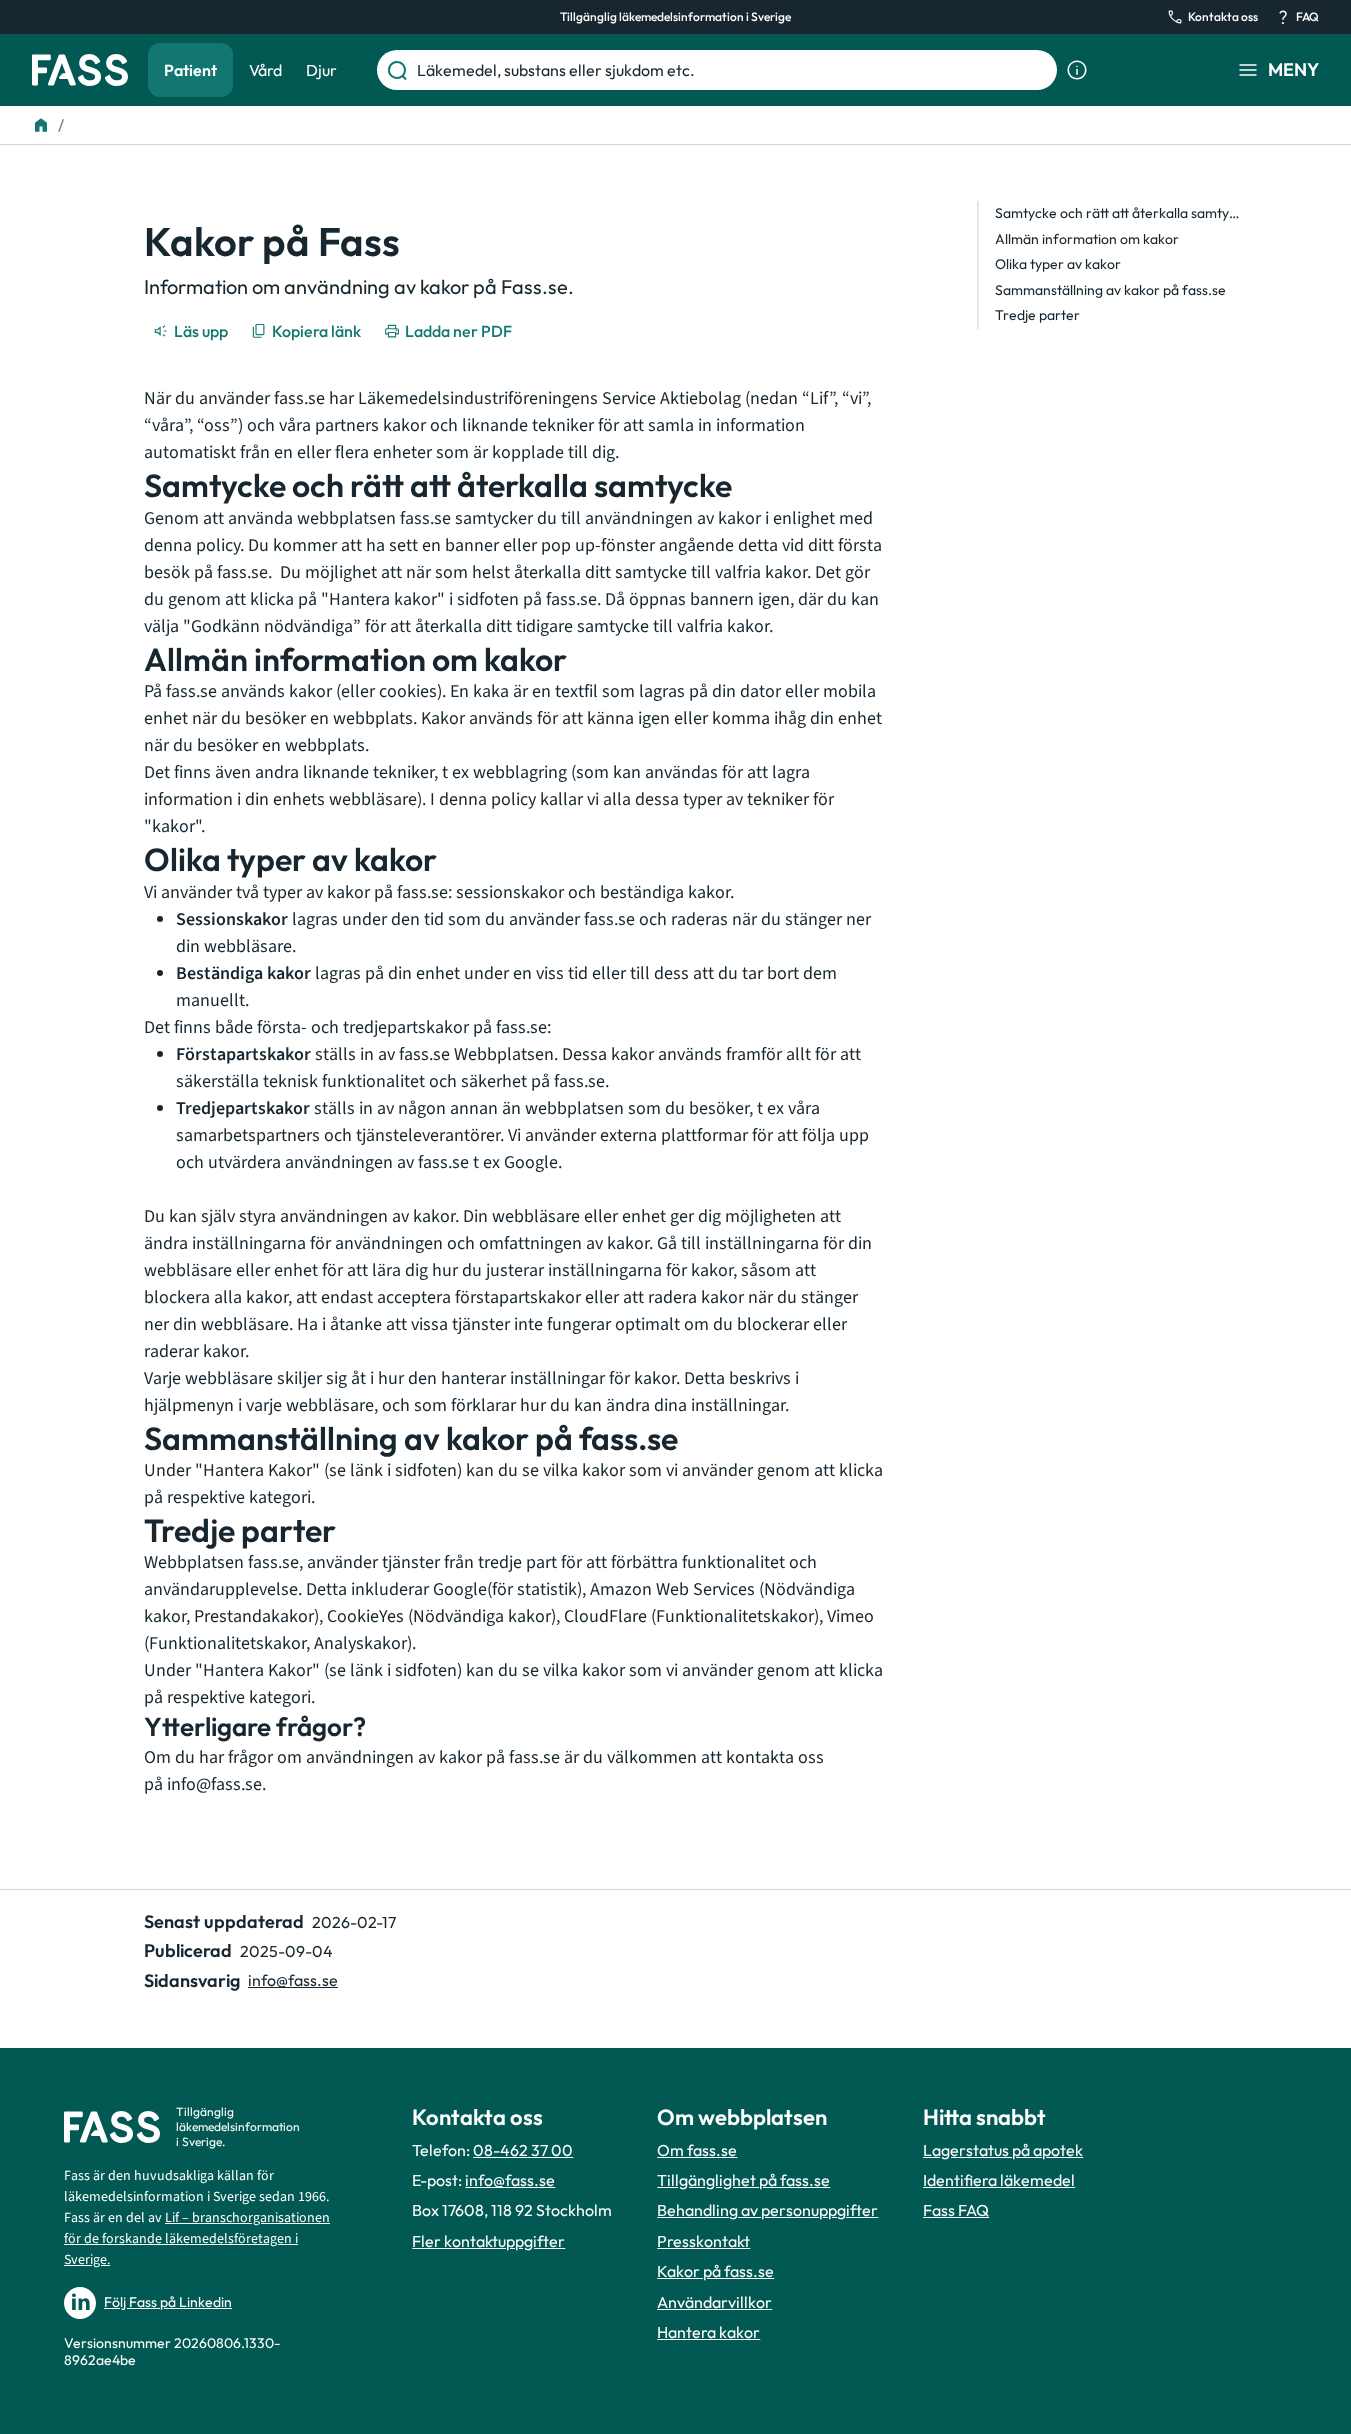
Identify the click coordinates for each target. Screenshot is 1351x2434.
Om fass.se (697, 2150)
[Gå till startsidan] (80, 70)
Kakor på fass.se (715, 2271)
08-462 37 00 (523, 2150)
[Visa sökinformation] (1077, 70)
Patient (190, 70)
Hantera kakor (708, 2332)
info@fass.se (214, 1784)
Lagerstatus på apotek (1003, 2150)
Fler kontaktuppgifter (488, 2241)
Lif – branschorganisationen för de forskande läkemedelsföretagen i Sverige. (197, 2239)
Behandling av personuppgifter (767, 2210)
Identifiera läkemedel (999, 2180)
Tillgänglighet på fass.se (743, 2180)
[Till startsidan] (41, 125)
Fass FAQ (956, 2210)
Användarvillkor (714, 2302)
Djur (321, 70)
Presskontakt (703, 2241)
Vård (265, 70)
